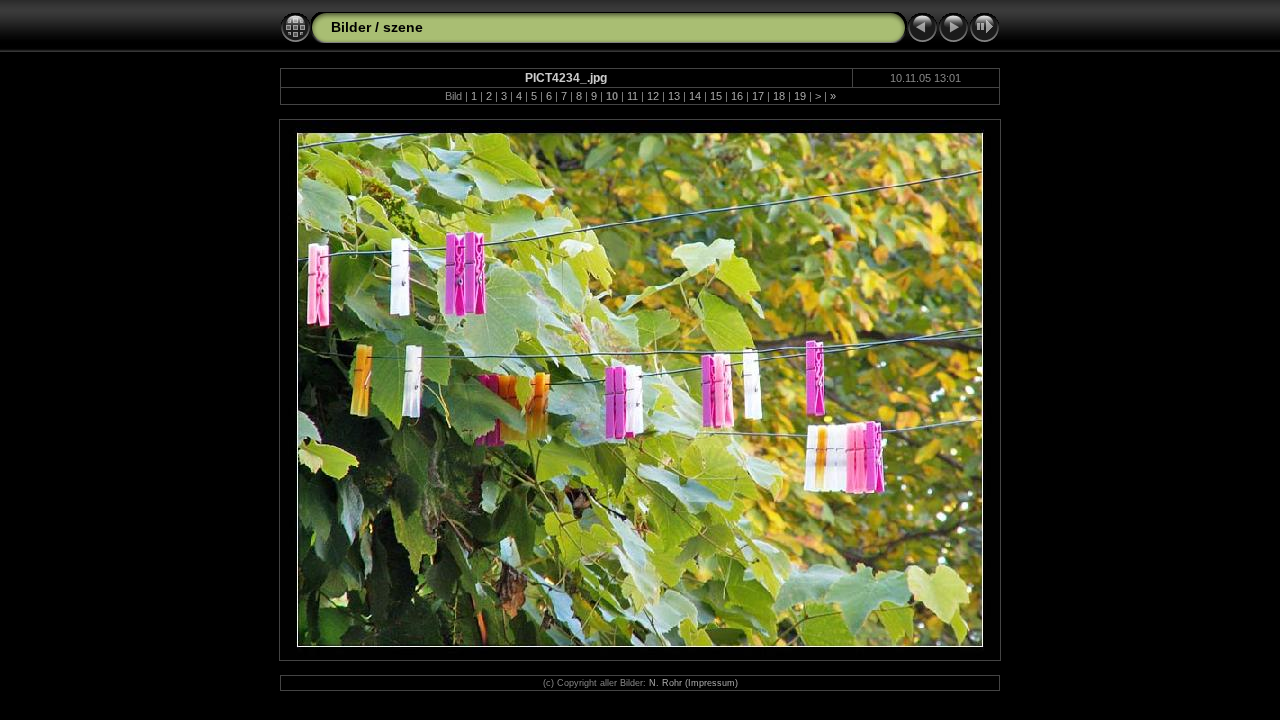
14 (695, 96)
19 (800, 96)
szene (403, 27)
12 (653, 96)
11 (632, 96)
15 (716, 96)
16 (737, 96)
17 (758, 96)
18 (779, 96)
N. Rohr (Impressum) (693, 683)
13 (674, 96)
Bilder (351, 27)
